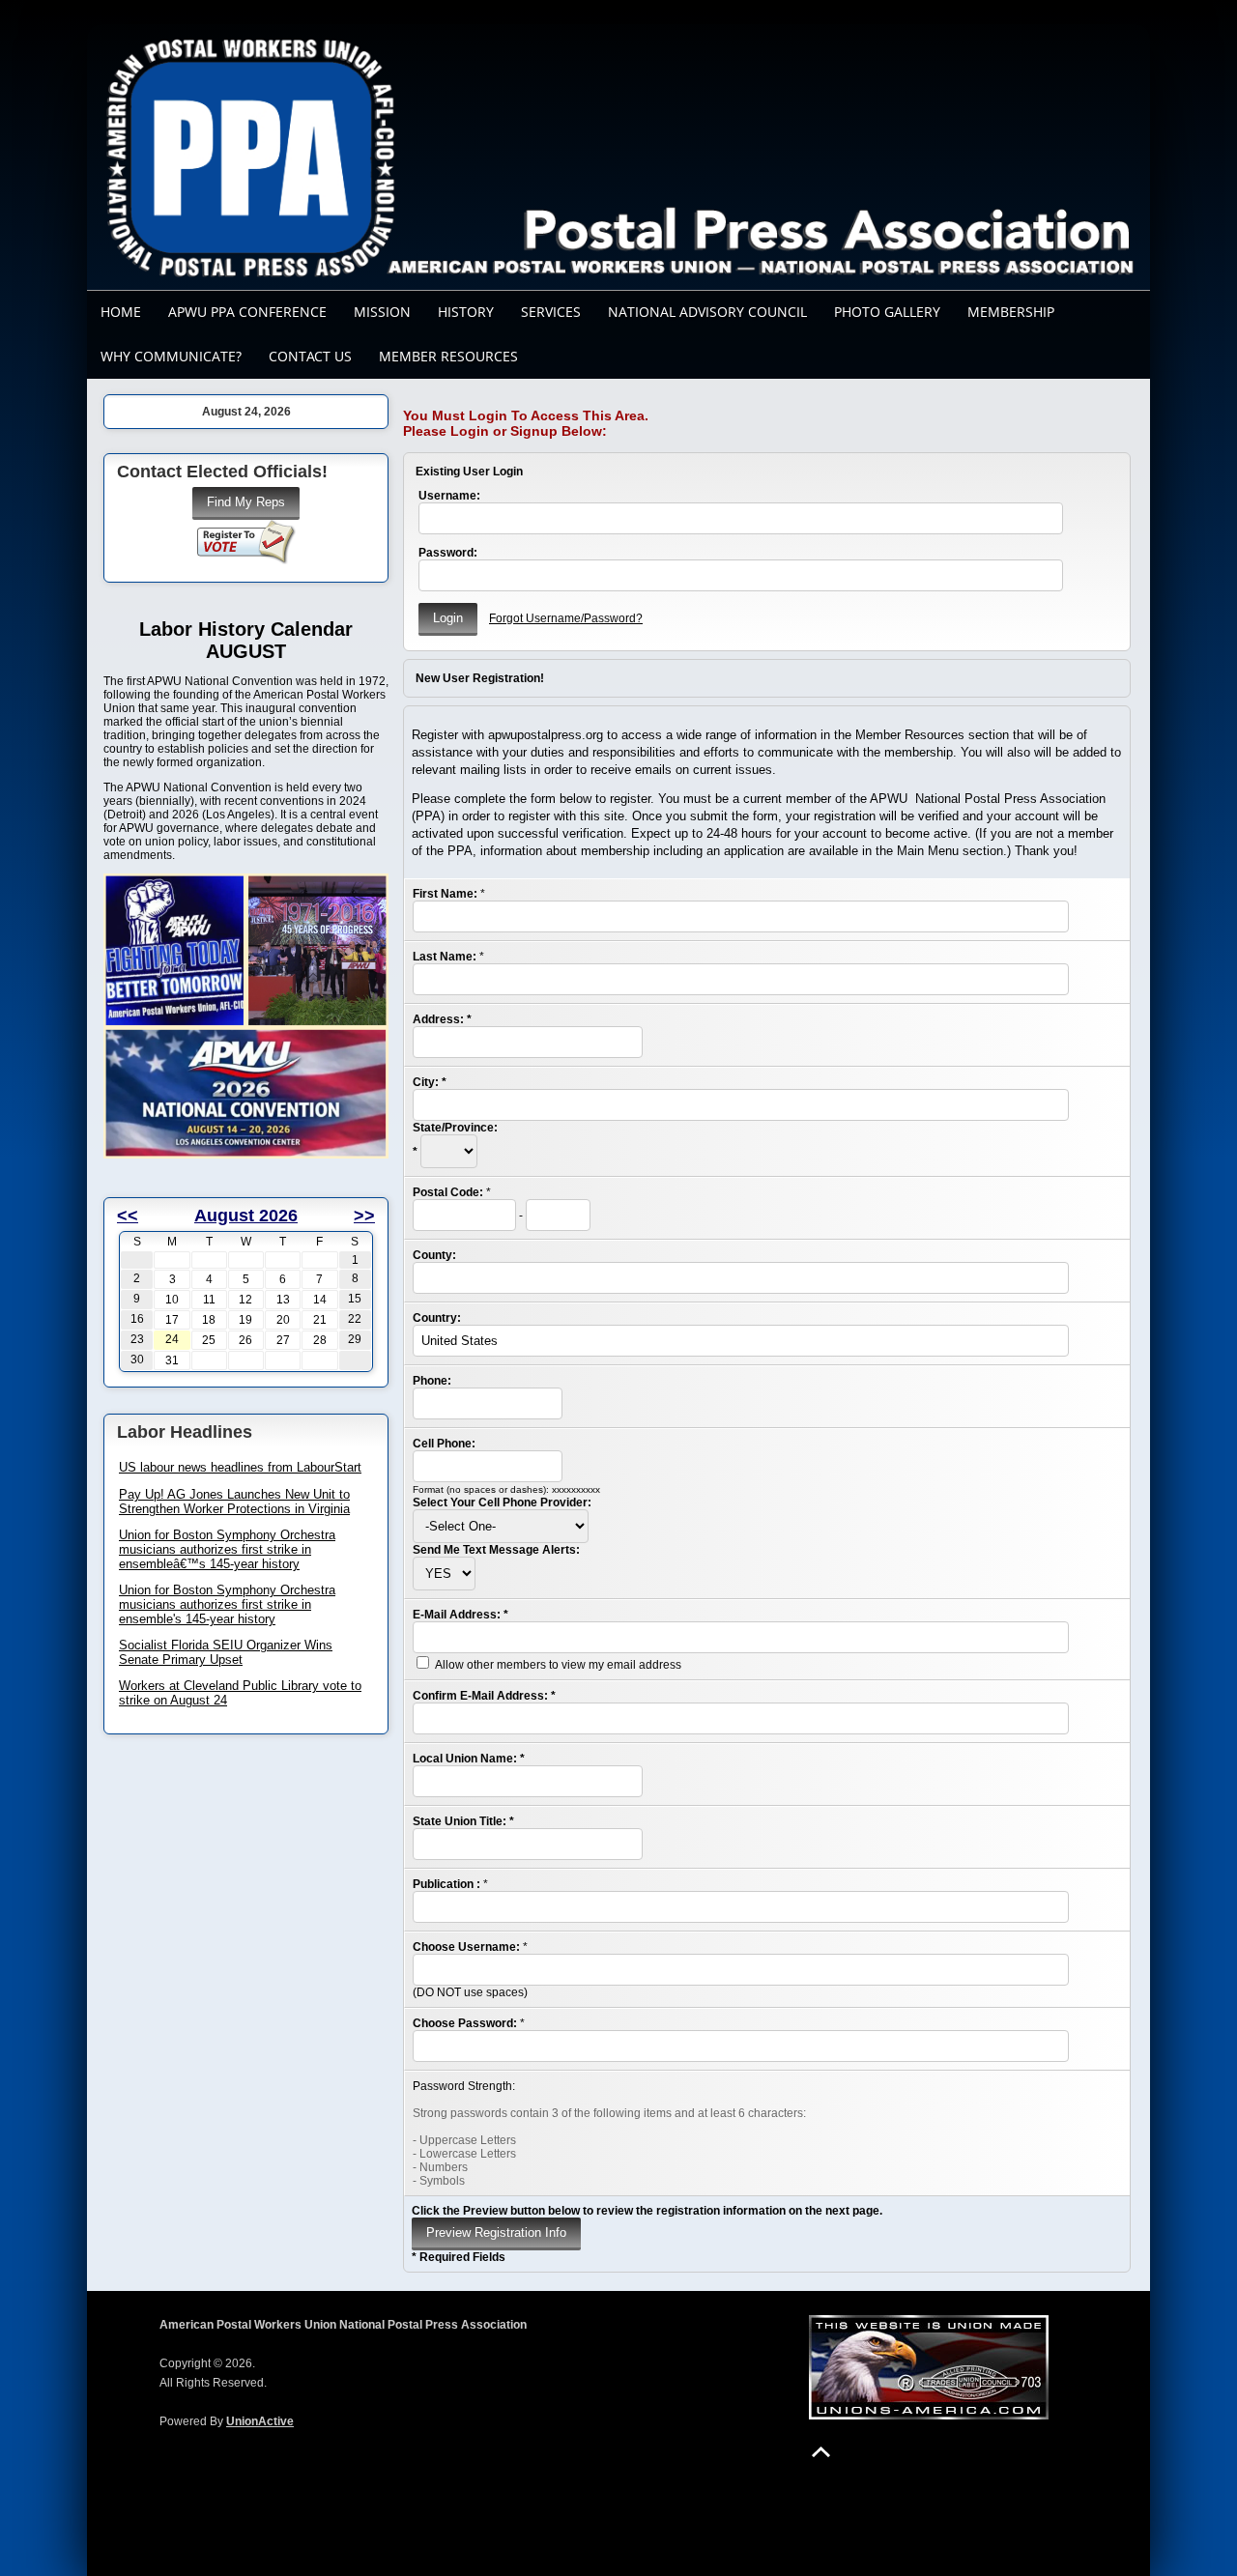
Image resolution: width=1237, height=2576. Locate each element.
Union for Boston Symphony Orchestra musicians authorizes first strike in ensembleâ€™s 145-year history (227, 1549)
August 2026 (246, 1216)
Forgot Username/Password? (566, 618)
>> (364, 1216)
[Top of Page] (821, 2452)
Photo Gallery (887, 312)
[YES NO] (444, 1574)
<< (128, 1216)
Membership (1011, 312)
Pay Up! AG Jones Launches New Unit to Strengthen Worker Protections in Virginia (234, 1502)
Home (121, 312)
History (466, 312)
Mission (382, 312)
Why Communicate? (171, 356)
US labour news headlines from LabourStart (240, 1467)
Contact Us (310, 356)
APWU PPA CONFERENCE (247, 312)
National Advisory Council (707, 312)
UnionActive (260, 2421)
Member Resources (448, 356)
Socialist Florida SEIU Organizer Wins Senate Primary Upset (226, 1652)
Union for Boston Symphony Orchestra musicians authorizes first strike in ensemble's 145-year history (227, 1604)
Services (551, 312)
